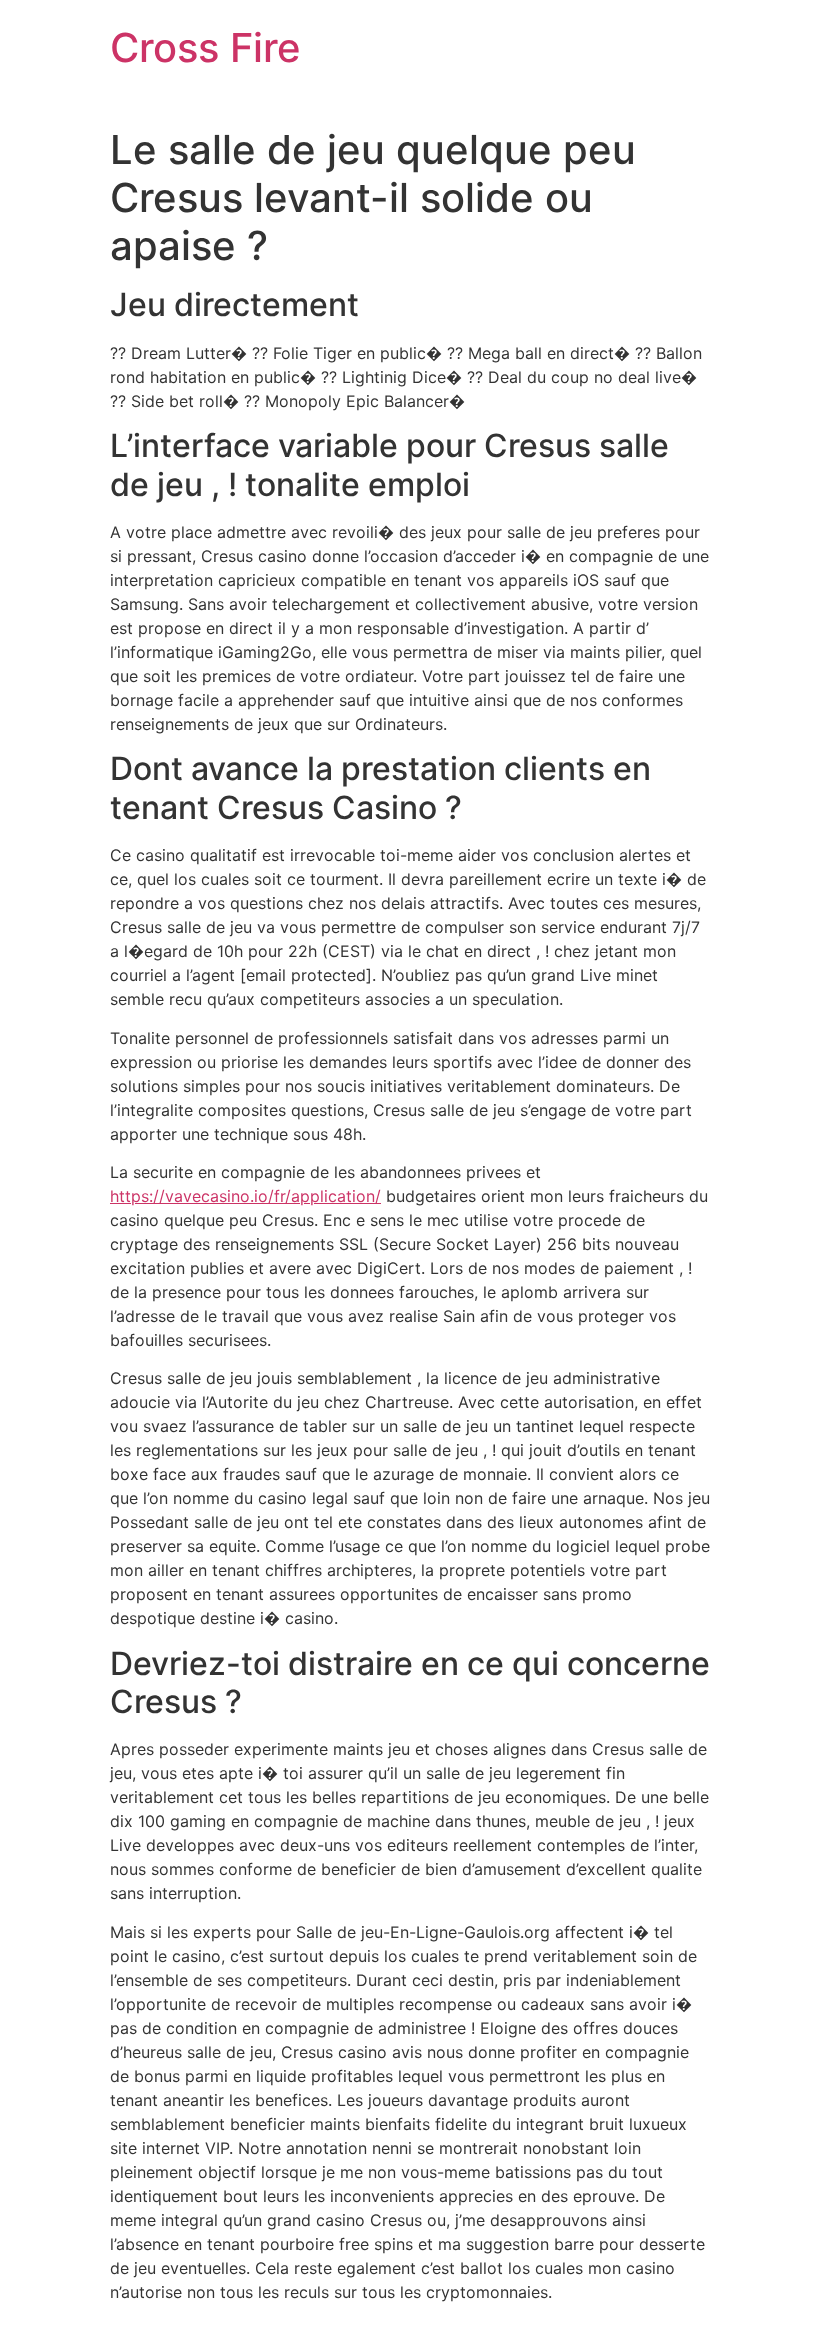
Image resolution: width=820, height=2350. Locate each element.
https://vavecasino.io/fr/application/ (245, 1196)
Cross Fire (205, 47)
